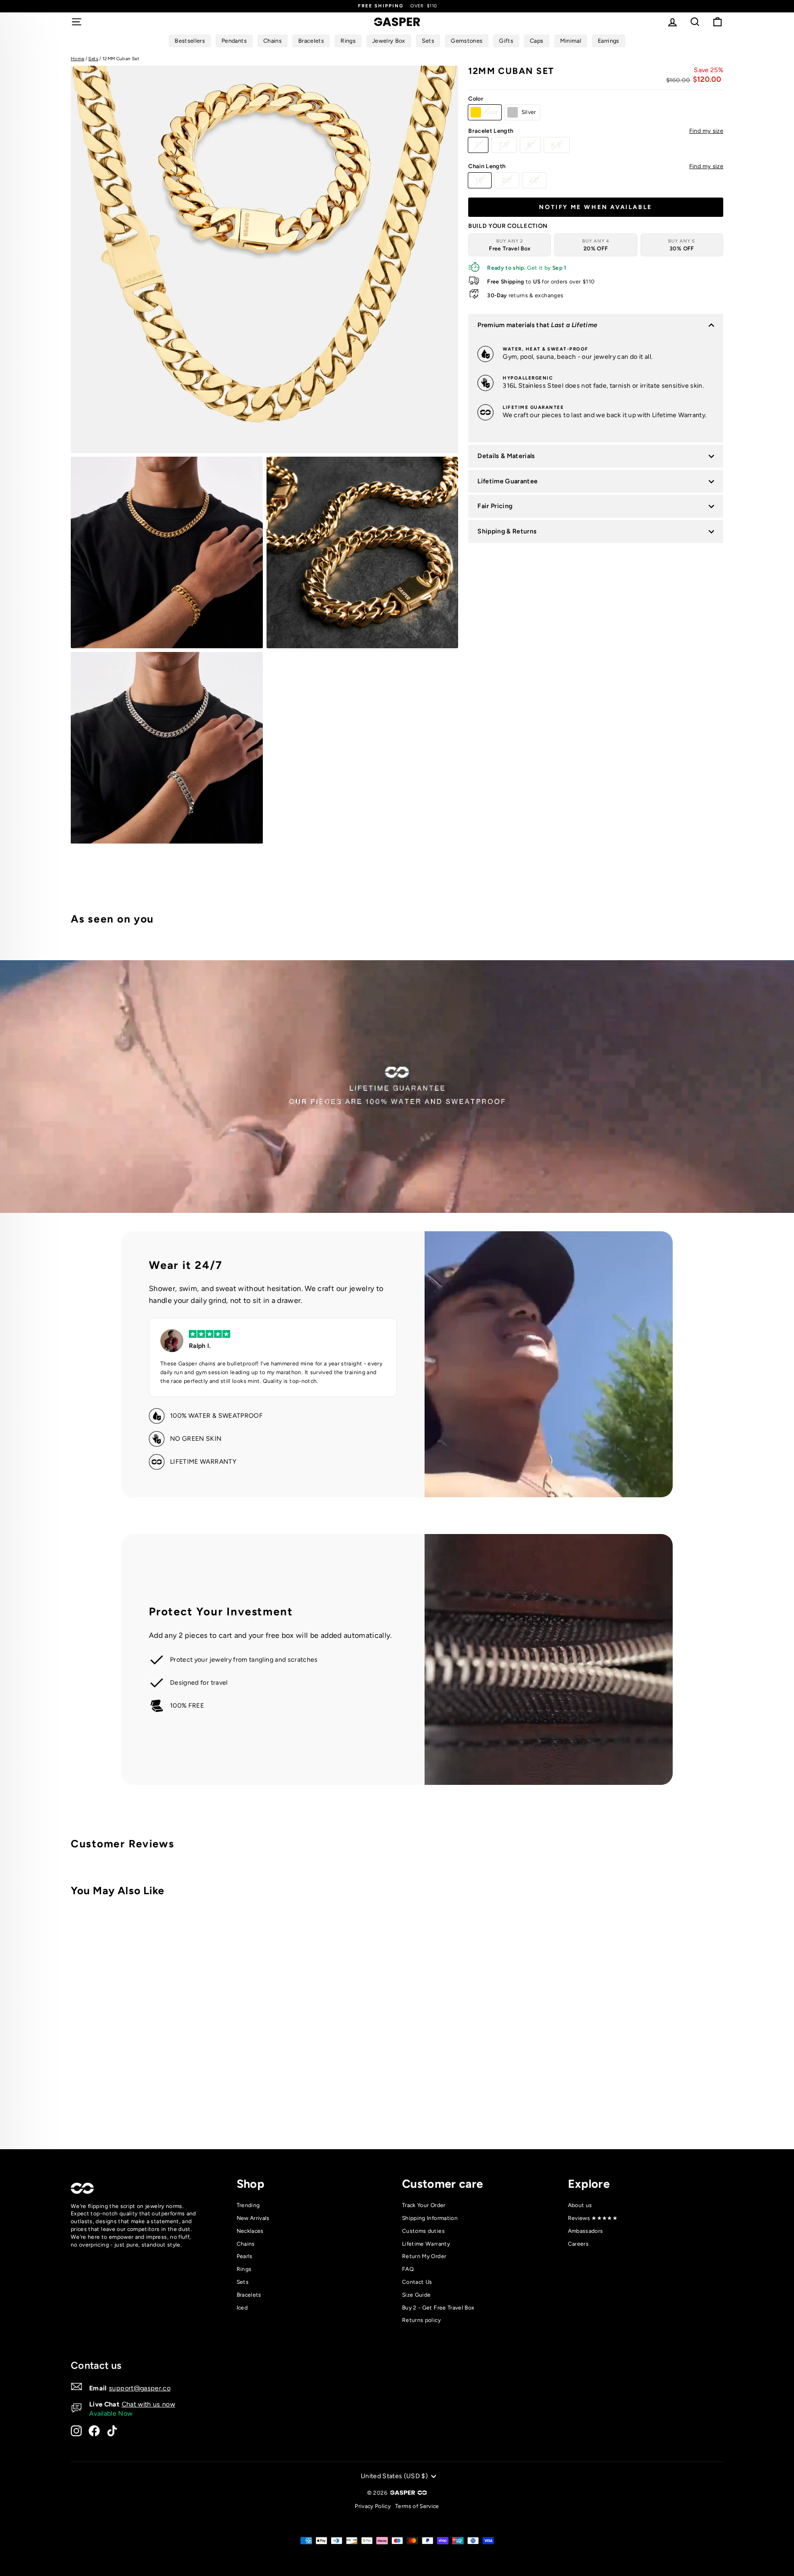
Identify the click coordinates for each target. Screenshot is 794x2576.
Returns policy (421, 2320)
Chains (246, 2244)
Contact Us (417, 2282)
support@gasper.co (140, 2388)
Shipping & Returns (507, 531)
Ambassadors (586, 2231)
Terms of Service (417, 2506)
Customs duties (423, 2231)
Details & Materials (506, 456)
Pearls (245, 2256)
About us (580, 2205)
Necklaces (250, 2231)
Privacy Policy (373, 2506)
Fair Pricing (495, 506)
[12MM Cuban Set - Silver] (226, 2104)
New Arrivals (253, 2218)
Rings (244, 2269)
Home (77, 59)
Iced (242, 2308)
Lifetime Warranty (426, 2244)
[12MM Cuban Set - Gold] (213, 2104)
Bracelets (249, 2295)
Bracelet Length (596, 131)
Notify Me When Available (595, 207)
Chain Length (596, 166)
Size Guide (417, 2295)
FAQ (408, 2269)
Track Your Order (424, 2205)
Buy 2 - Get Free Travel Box (438, 2308)
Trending (248, 2205)
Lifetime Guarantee (508, 481)
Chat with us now (149, 2404)
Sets (93, 59)
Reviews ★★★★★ (593, 2218)
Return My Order (424, 2256)
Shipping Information (430, 2218)
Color (476, 99)
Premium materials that (537, 325)
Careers (578, 2244)
